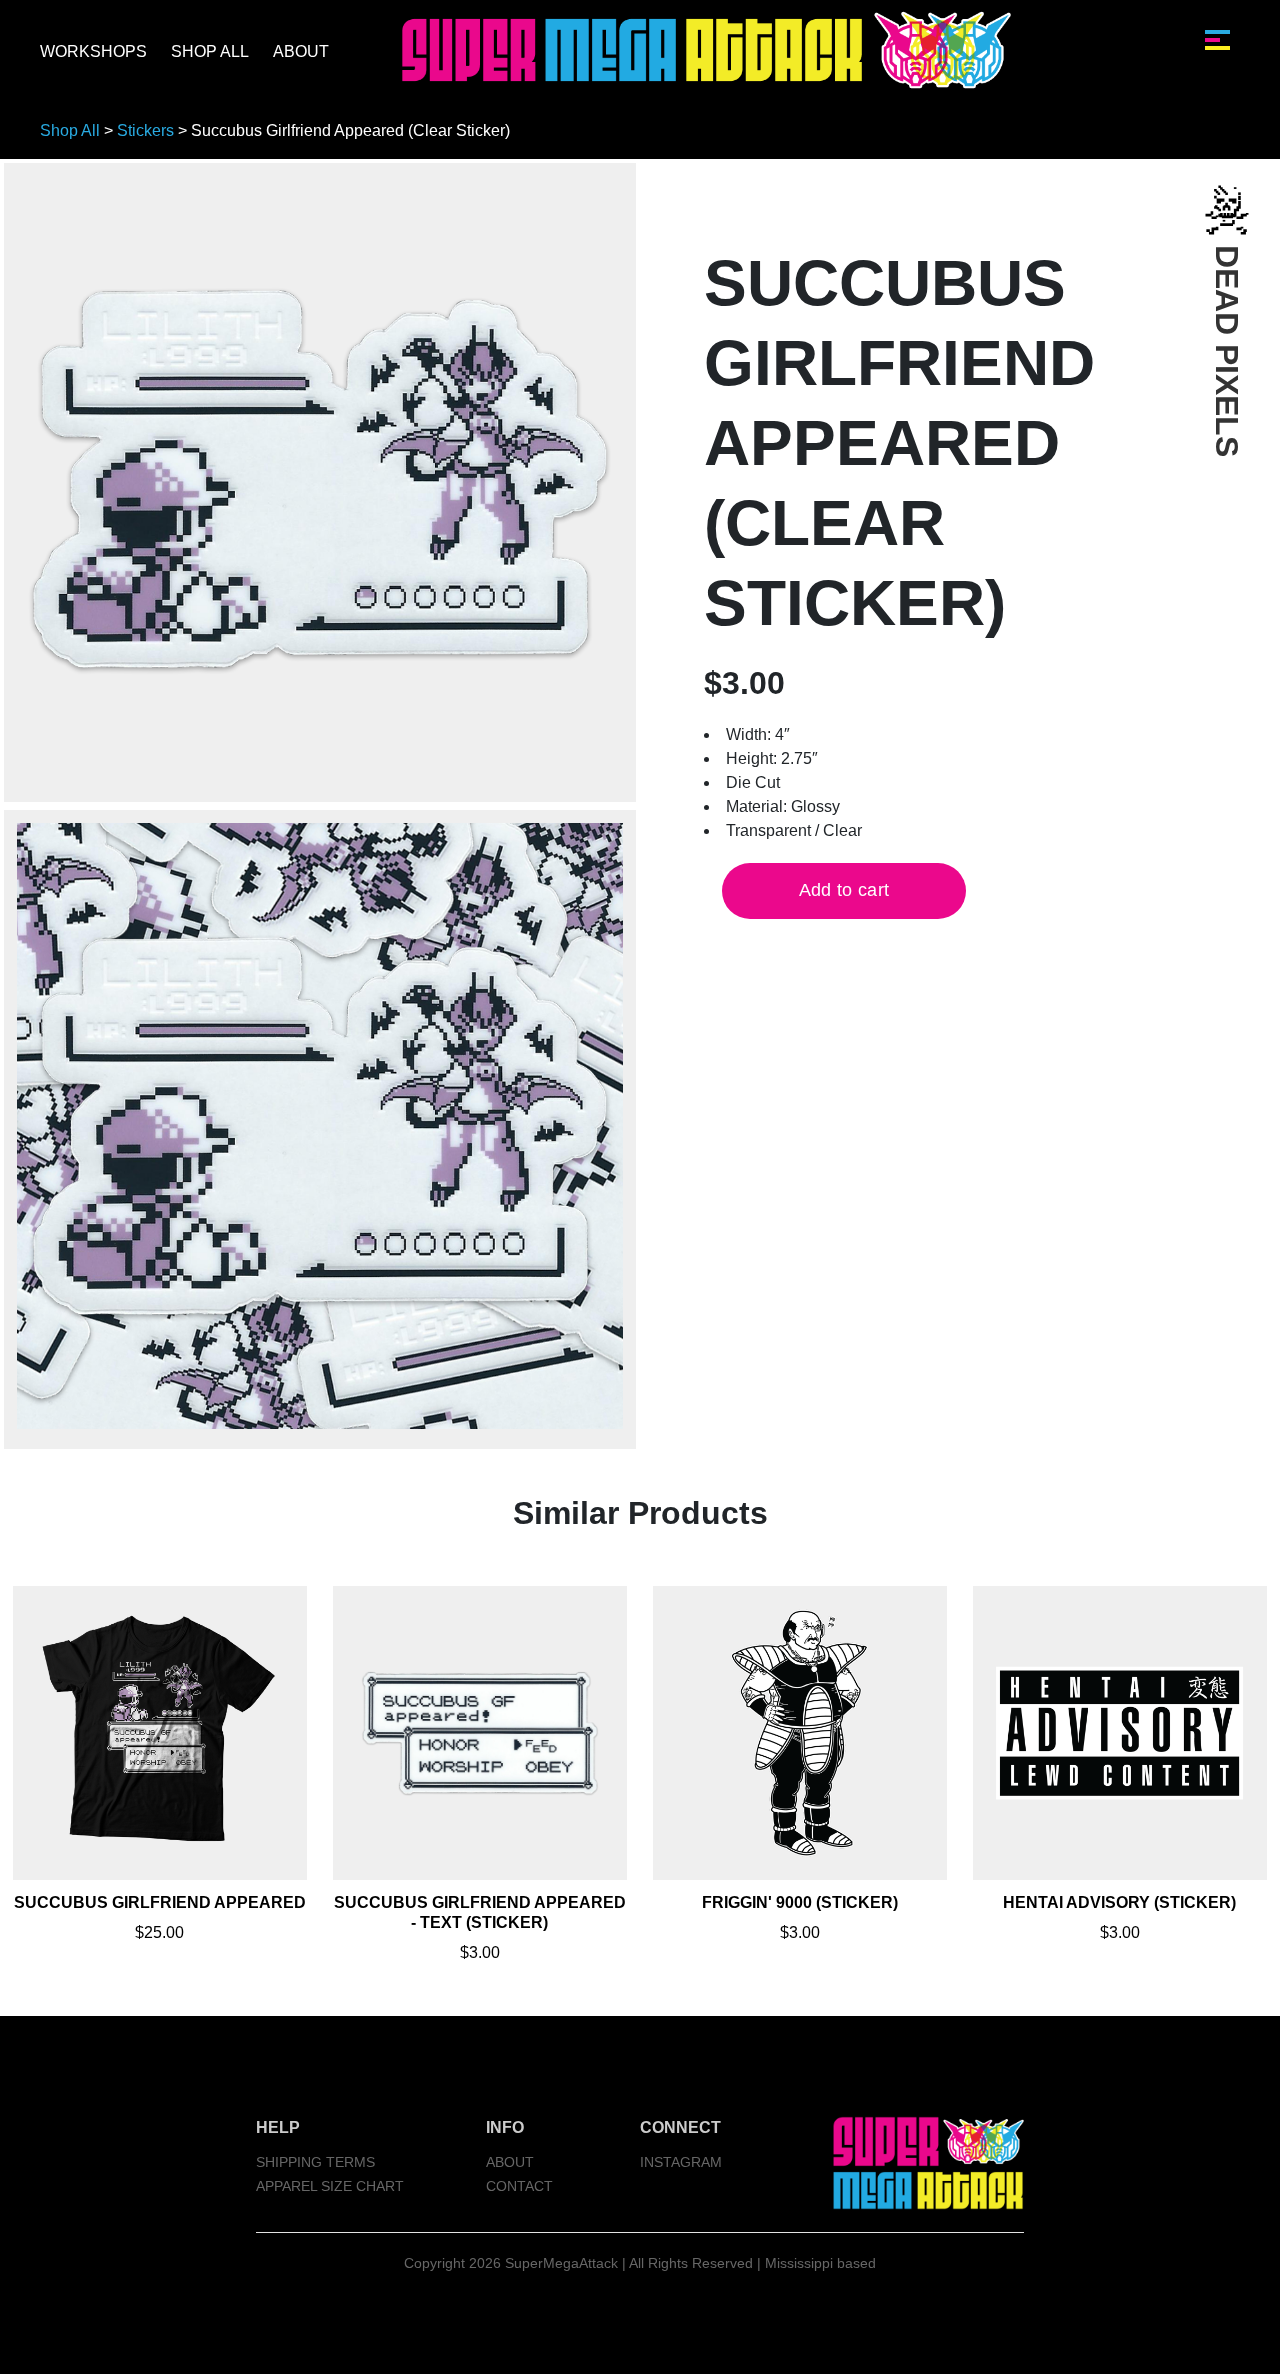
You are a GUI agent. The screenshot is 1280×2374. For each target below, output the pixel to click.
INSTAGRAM (681, 2162)
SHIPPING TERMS (315, 2162)
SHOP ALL (210, 51)
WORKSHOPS (93, 51)
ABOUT (301, 51)
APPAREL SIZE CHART (330, 2186)
